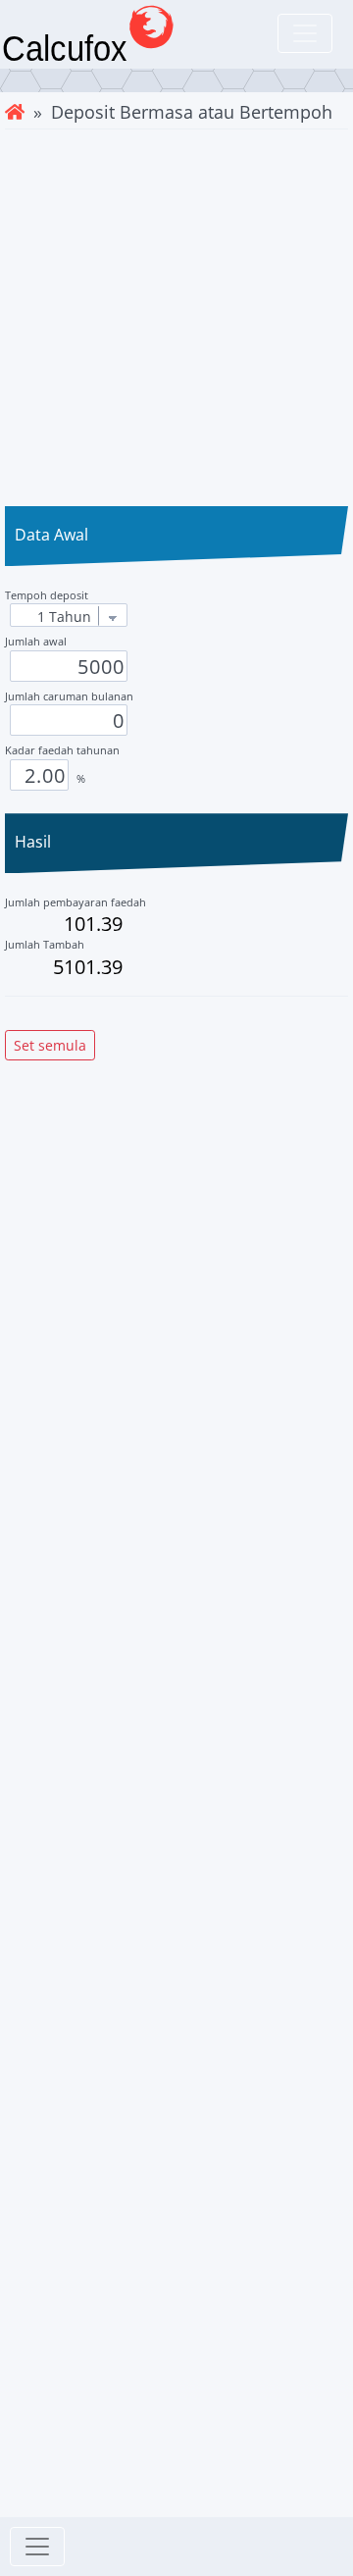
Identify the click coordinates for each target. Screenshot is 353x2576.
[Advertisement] (176, 316)
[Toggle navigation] (305, 33)
